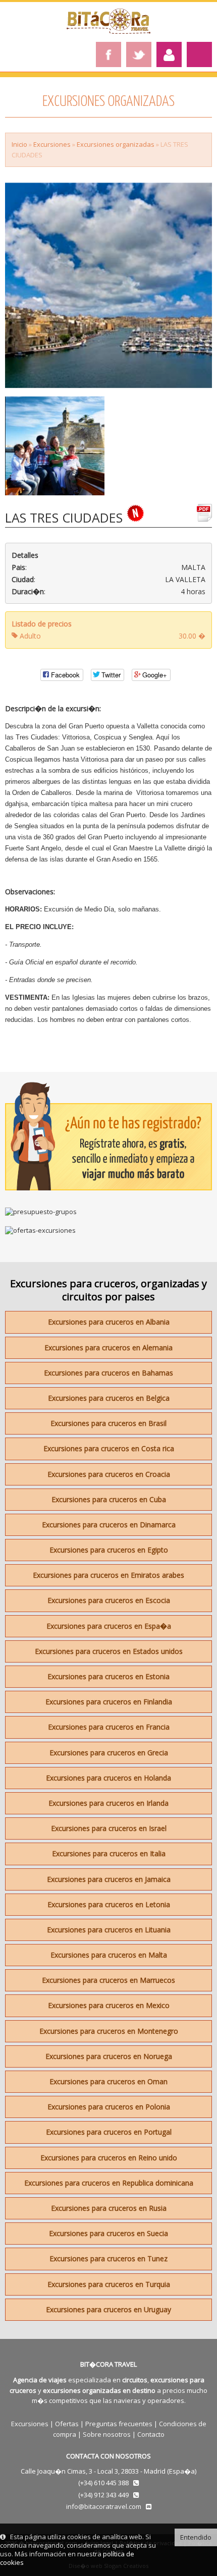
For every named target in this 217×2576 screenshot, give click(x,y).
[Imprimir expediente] (204, 517)
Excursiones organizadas (116, 144)
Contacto (151, 2434)
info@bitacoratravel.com (104, 2506)
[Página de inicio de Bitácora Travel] (108, 31)
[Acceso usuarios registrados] (169, 54)
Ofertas (67, 2424)
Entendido (196, 2537)
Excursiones (52, 144)
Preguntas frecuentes (119, 2424)
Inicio (19, 144)
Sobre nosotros (107, 2434)
